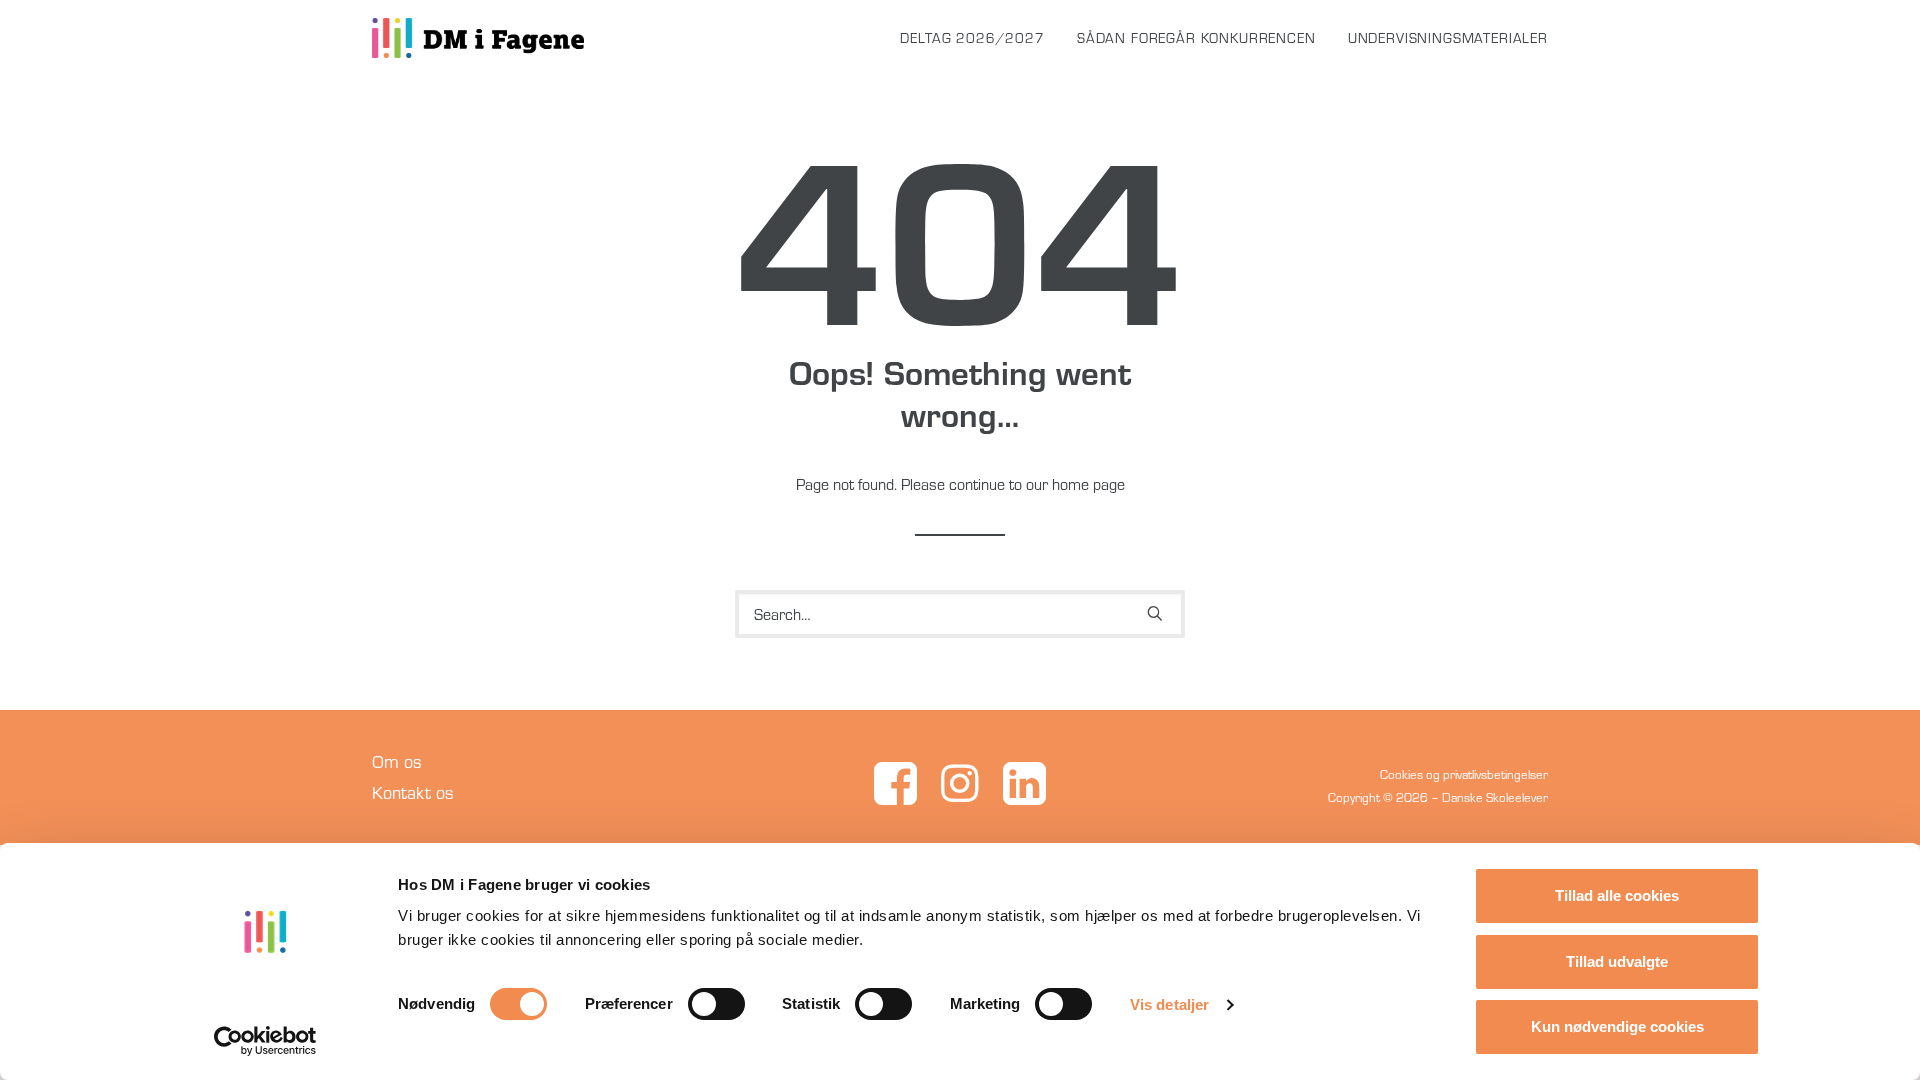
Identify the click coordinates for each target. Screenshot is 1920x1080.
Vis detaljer (1169, 1004)
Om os (397, 761)
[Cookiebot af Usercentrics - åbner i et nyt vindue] (265, 1041)
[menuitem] (979, 38)
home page (1088, 484)
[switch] (716, 1004)
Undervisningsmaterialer (1448, 38)
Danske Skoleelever (1495, 797)
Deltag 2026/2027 (972, 38)
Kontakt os (413, 792)
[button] (1155, 613)
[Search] (960, 614)
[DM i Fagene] (478, 38)
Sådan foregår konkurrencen (1196, 38)
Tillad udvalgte (1617, 961)
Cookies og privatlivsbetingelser (1464, 774)
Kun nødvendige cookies (1617, 1026)
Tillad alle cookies (1617, 895)
